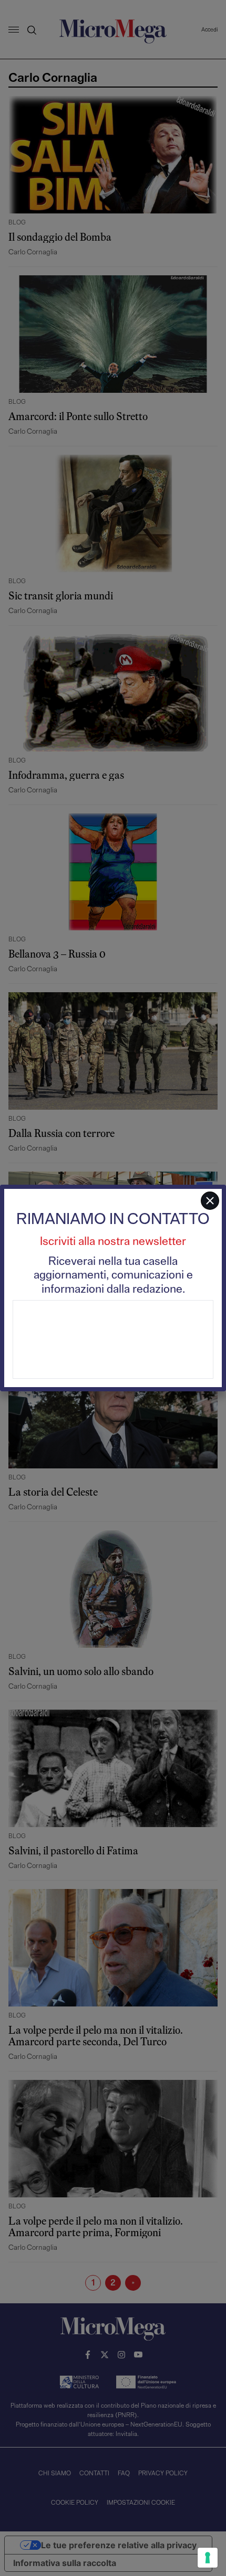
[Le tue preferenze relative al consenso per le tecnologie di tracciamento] (208, 2558)
